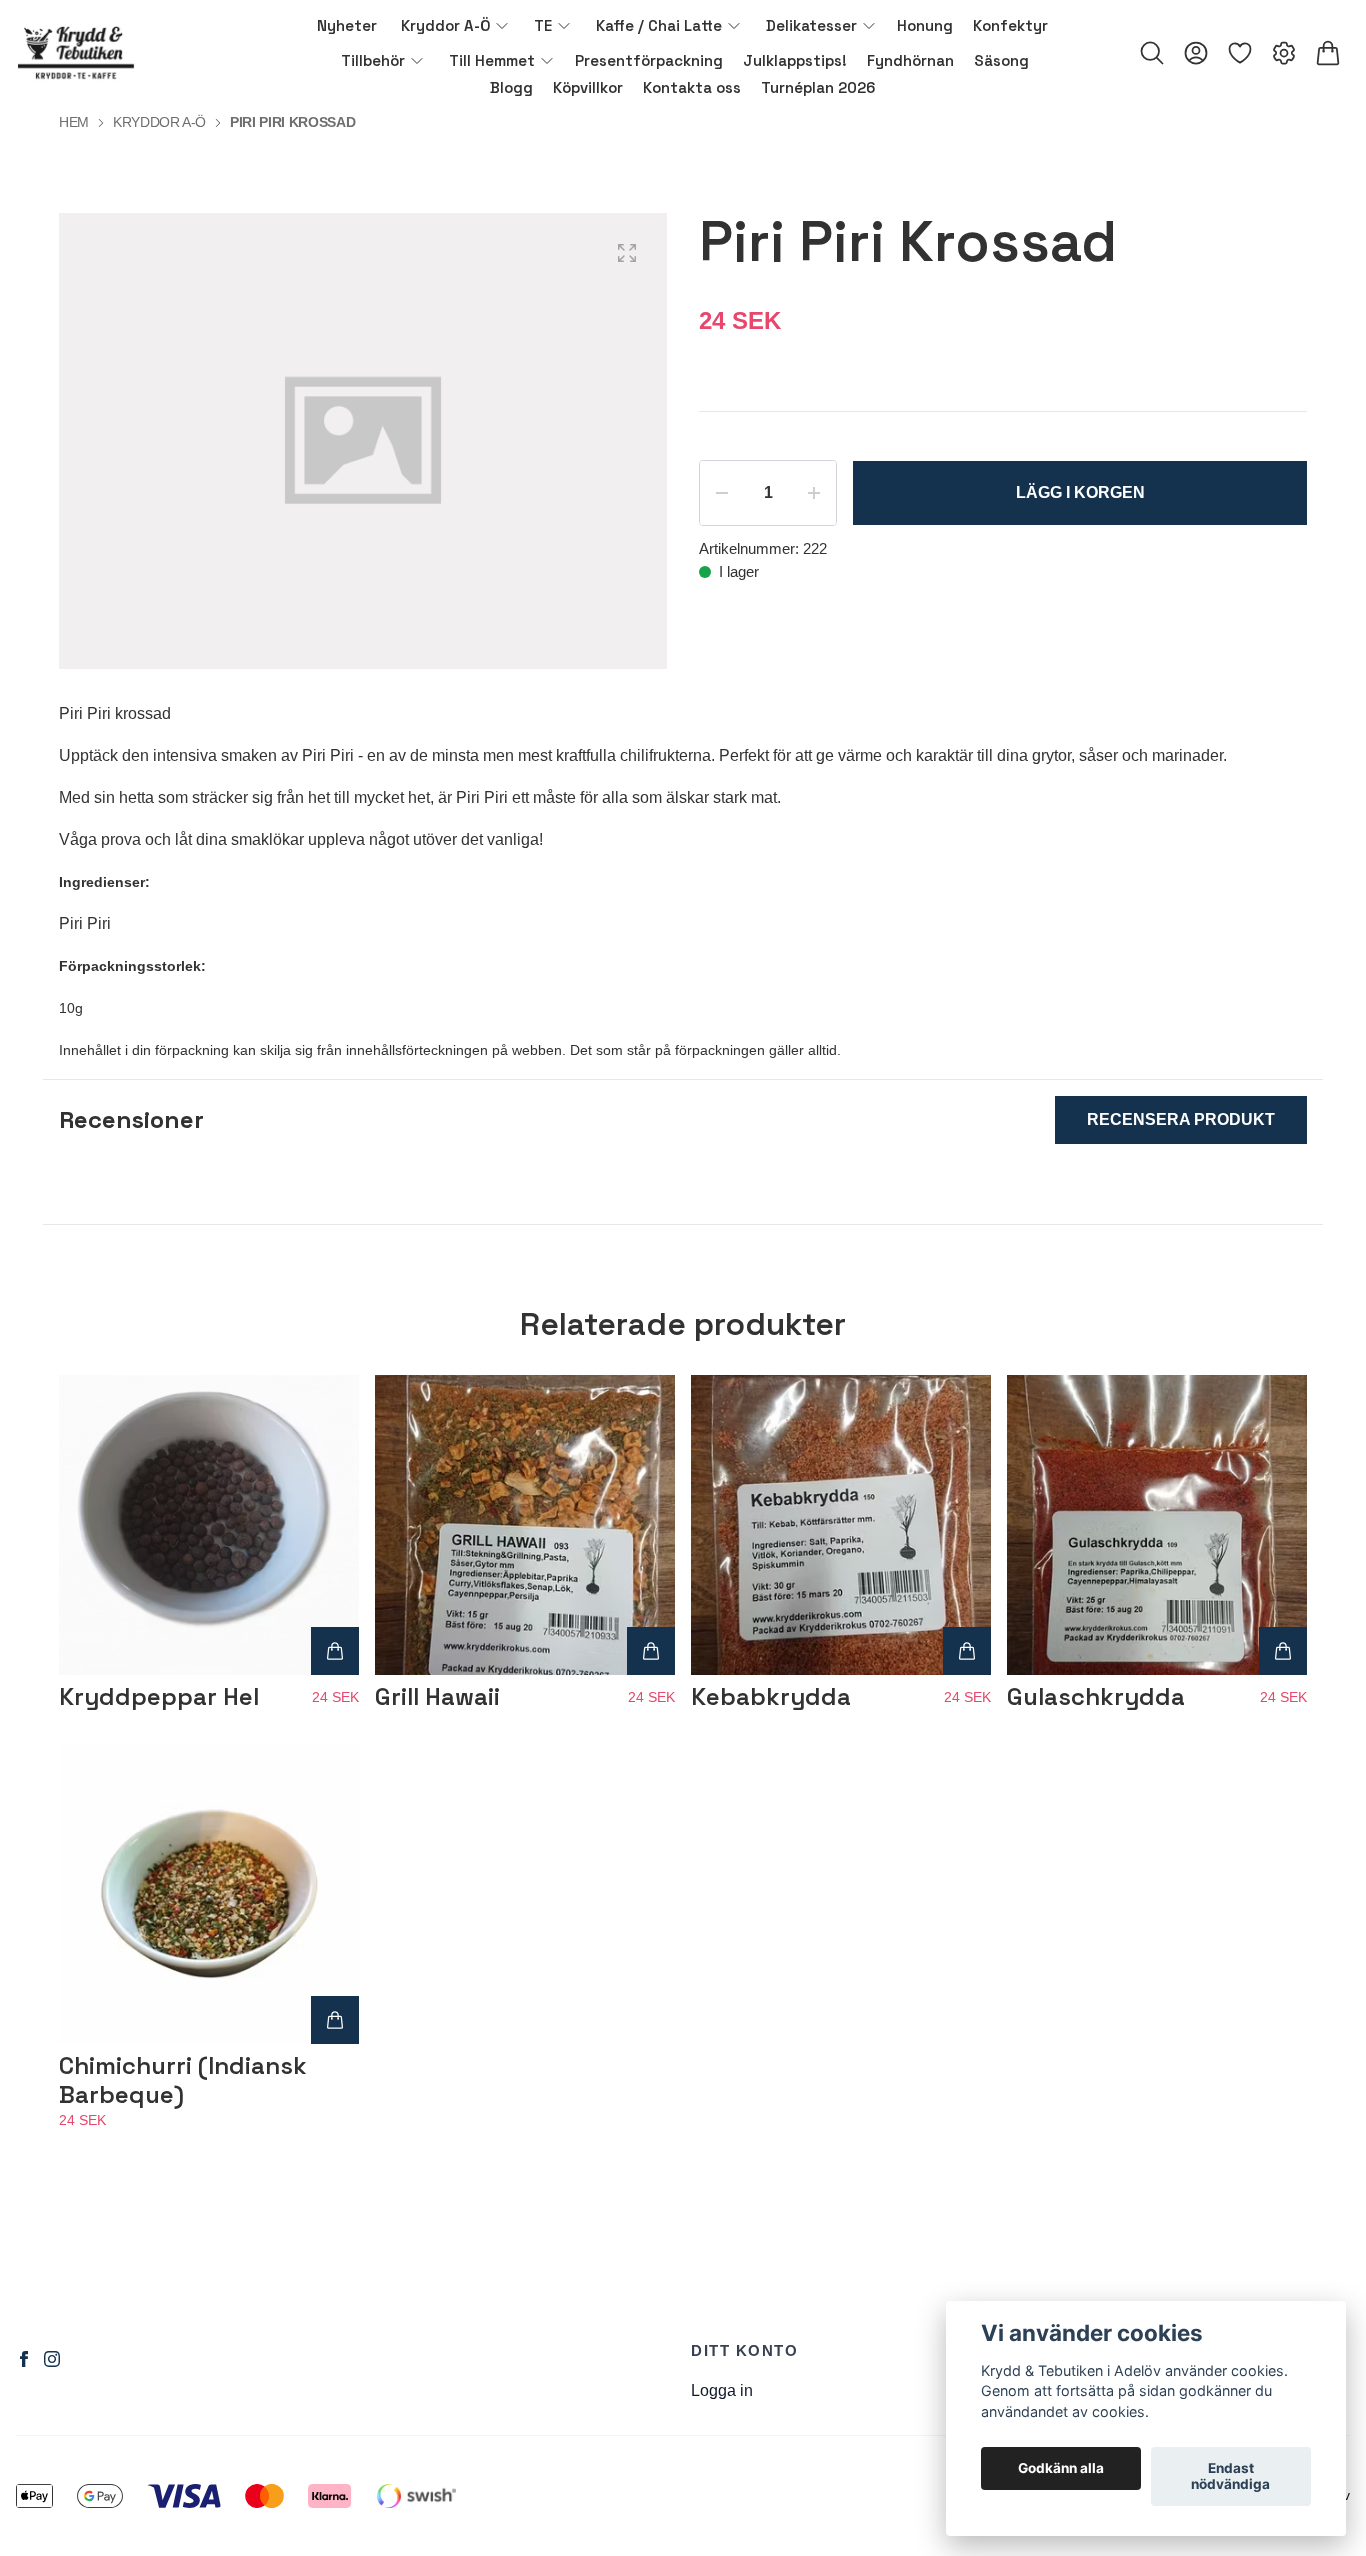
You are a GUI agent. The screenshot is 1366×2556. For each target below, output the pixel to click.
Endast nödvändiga (1230, 2477)
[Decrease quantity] (722, 493)
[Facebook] (24, 2359)
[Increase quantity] (814, 493)
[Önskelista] (1240, 53)
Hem (74, 122)
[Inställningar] (1284, 53)
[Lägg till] (335, 1651)
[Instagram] (52, 2359)
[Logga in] (1196, 53)
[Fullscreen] (627, 253)
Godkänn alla (1061, 2469)
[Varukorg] (1328, 53)
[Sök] (1152, 53)
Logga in (722, 2390)
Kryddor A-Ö (159, 122)
